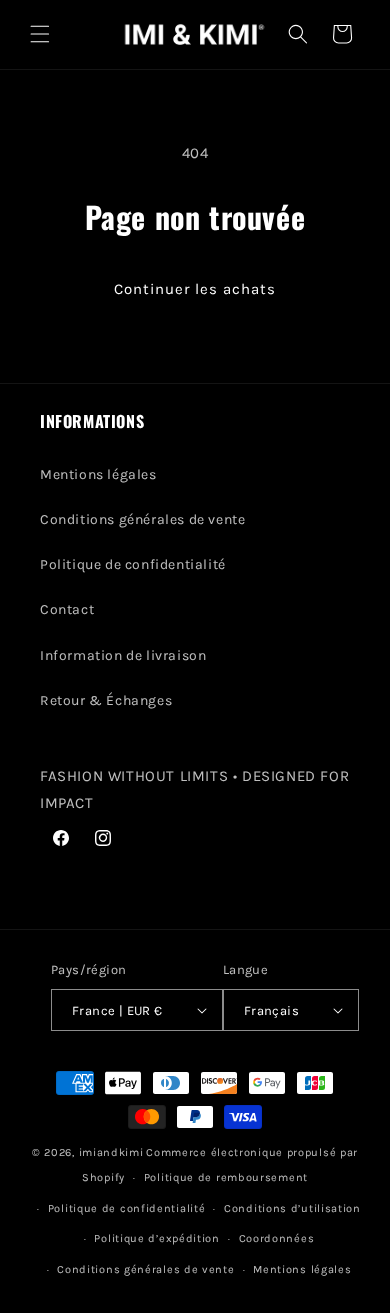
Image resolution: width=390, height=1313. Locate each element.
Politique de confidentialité (133, 564)
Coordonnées (277, 1238)
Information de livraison (123, 655)
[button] (40, 34)
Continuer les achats (195, 289)
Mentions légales (98, 474)
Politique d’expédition (156, 1238)
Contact (67, 609)
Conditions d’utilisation (292, 1208)
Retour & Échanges (106, 700)
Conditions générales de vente (142, 519)
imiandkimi (111, 1152)
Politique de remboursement (226, 1177)
